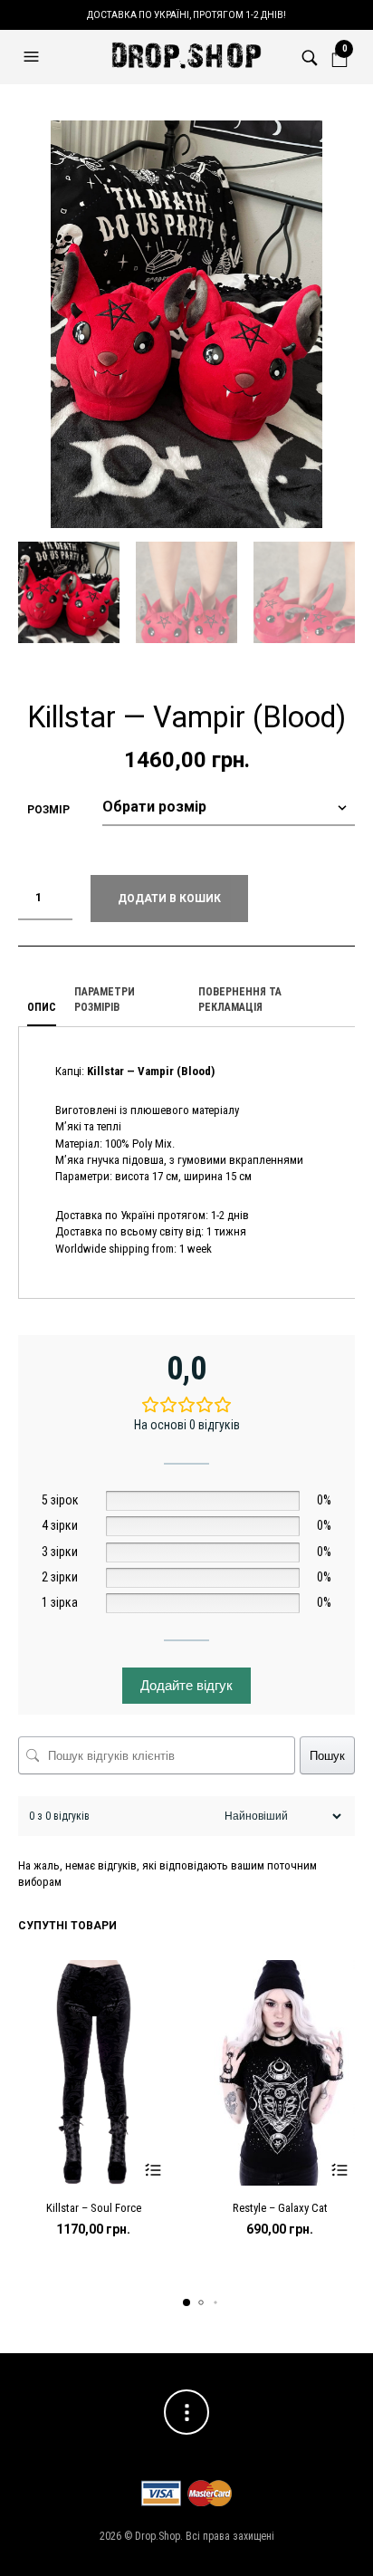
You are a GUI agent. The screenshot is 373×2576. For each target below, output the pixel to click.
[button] (33, 57)
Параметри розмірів (105, 1000)
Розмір (48, 810)
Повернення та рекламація (240, 1000)
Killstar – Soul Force (94, 2208)
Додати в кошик (169, 899)
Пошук (327, 1756)
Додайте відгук (186, 1685)
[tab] (42, 1008)
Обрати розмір (153, 2170)
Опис (42, 1007)
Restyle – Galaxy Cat (280, 2208)
